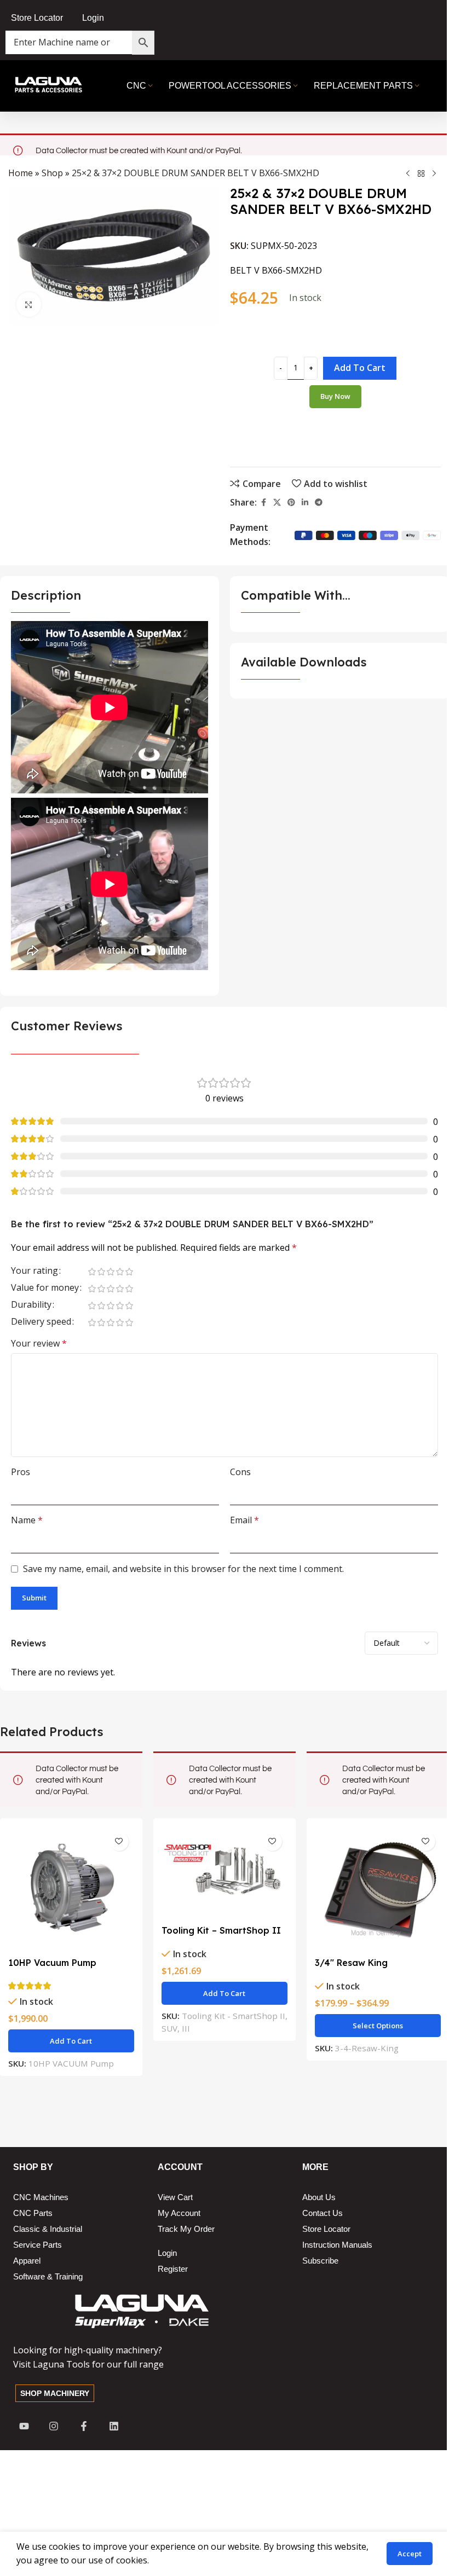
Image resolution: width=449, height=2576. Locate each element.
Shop (52, 173)
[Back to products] (421, 173)
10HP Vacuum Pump (52, 1963)
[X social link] (277, 503)
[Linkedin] (114, 2426)
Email (244, 1520)
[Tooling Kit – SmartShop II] (225, 1873)
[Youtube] (24, 2426)
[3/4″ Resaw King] (378, 1889)
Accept (410, 2554)
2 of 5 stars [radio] (101, 1272)
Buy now (335, 396)
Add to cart (360, 368)
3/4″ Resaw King (351, 1963)
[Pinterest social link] (291, 503)
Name (27, 1520)
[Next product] (434, 173)
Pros (21, 1472)
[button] (71, 2041)
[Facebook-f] (84, 2426)
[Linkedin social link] (305, 503)
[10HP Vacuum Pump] (71, 1889)
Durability (31, 1305)
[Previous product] (408, 173)
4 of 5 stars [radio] (120, 1272)
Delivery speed (41, 1322)
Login (93, 18)
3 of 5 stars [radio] (110, 1272)
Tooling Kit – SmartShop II (221, 1930)
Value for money (45, 1288)
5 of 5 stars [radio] (129, 1272)
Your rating (34, 1271)
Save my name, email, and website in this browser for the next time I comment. (183, 1569)
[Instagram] (54, 2426)
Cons (240, 1472)
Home (21, 173)
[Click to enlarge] (29, 304)
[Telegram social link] (319, 503)
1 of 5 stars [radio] (92, 1272)
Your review (39, 1343)
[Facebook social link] (263, 503)
